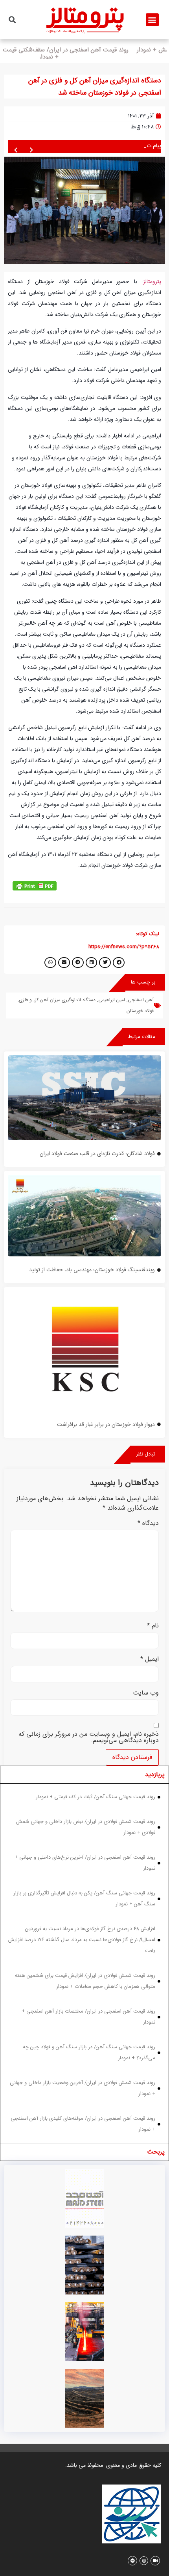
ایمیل (150, 1660)
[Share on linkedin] (92, 963)
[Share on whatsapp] (50, 963)
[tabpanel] (84, 1964)
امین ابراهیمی (112, 1001)
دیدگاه (148, 1524)
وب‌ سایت (146, 1694)
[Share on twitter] (105, 963)
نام (153, 1627)
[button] (152, 20)
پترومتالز (152, 282)
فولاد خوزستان (140, 1012)
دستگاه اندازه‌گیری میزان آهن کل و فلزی (57, 1001)
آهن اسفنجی (141, 1001)
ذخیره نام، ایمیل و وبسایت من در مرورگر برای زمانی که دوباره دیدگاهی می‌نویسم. (89, 1738)
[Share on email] (64, 963)
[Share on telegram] (78, 963)
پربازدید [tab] (155, 1776)
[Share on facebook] (119, 963)
